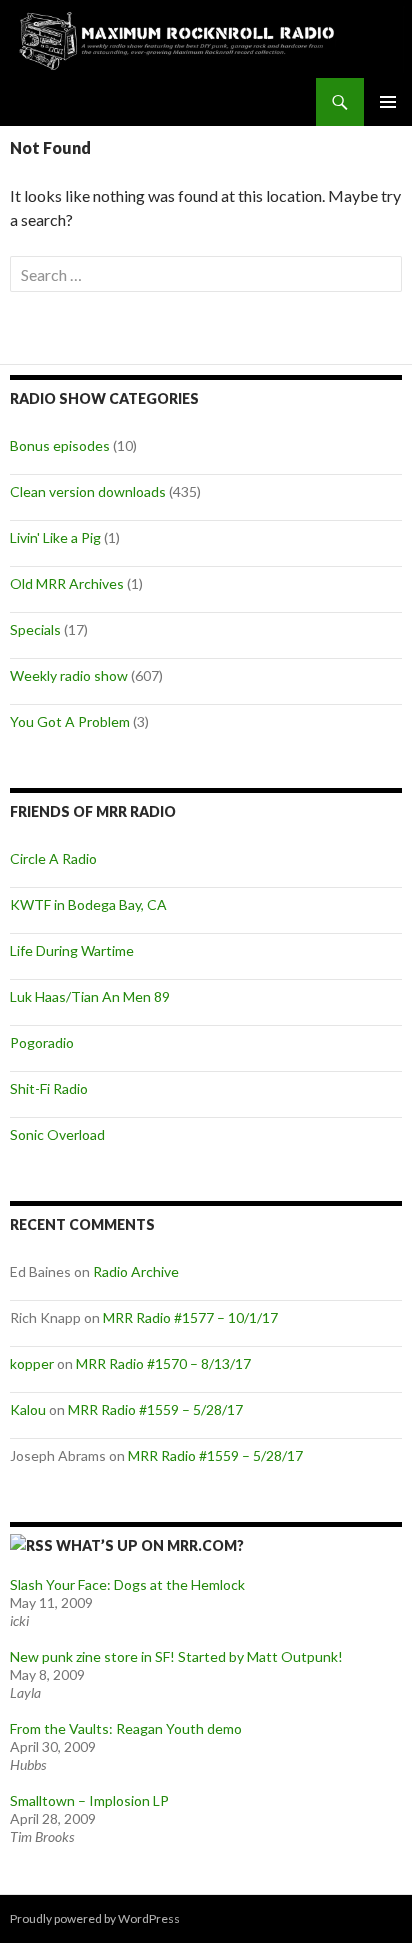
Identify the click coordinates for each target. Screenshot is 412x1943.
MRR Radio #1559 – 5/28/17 (155, 1409)
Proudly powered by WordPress (95, 1918)
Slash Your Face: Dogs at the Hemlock (127, 1584)
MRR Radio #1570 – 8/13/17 (163, 1363)
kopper (32, 1363)
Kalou (28, 1409)
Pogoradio (42, 1042)
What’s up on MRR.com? (150, 1545)
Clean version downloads (88, 491)
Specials (35, 629)
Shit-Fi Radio (49, 1088)
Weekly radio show (69, 675)
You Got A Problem (70, 721)
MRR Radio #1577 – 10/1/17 (190, 1317)
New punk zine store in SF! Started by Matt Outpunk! (176, 1656)
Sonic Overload (57, 1134)
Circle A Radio (53, 858)
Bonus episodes (60, 445)
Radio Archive (136, 1271)
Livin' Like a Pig (55, 537)
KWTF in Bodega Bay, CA (88, 904)
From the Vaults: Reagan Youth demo (126, 1728)
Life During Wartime (72, 950)
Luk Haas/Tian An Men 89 (90, 996)
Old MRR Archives (67, 583)
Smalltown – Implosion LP (89, 1800)
